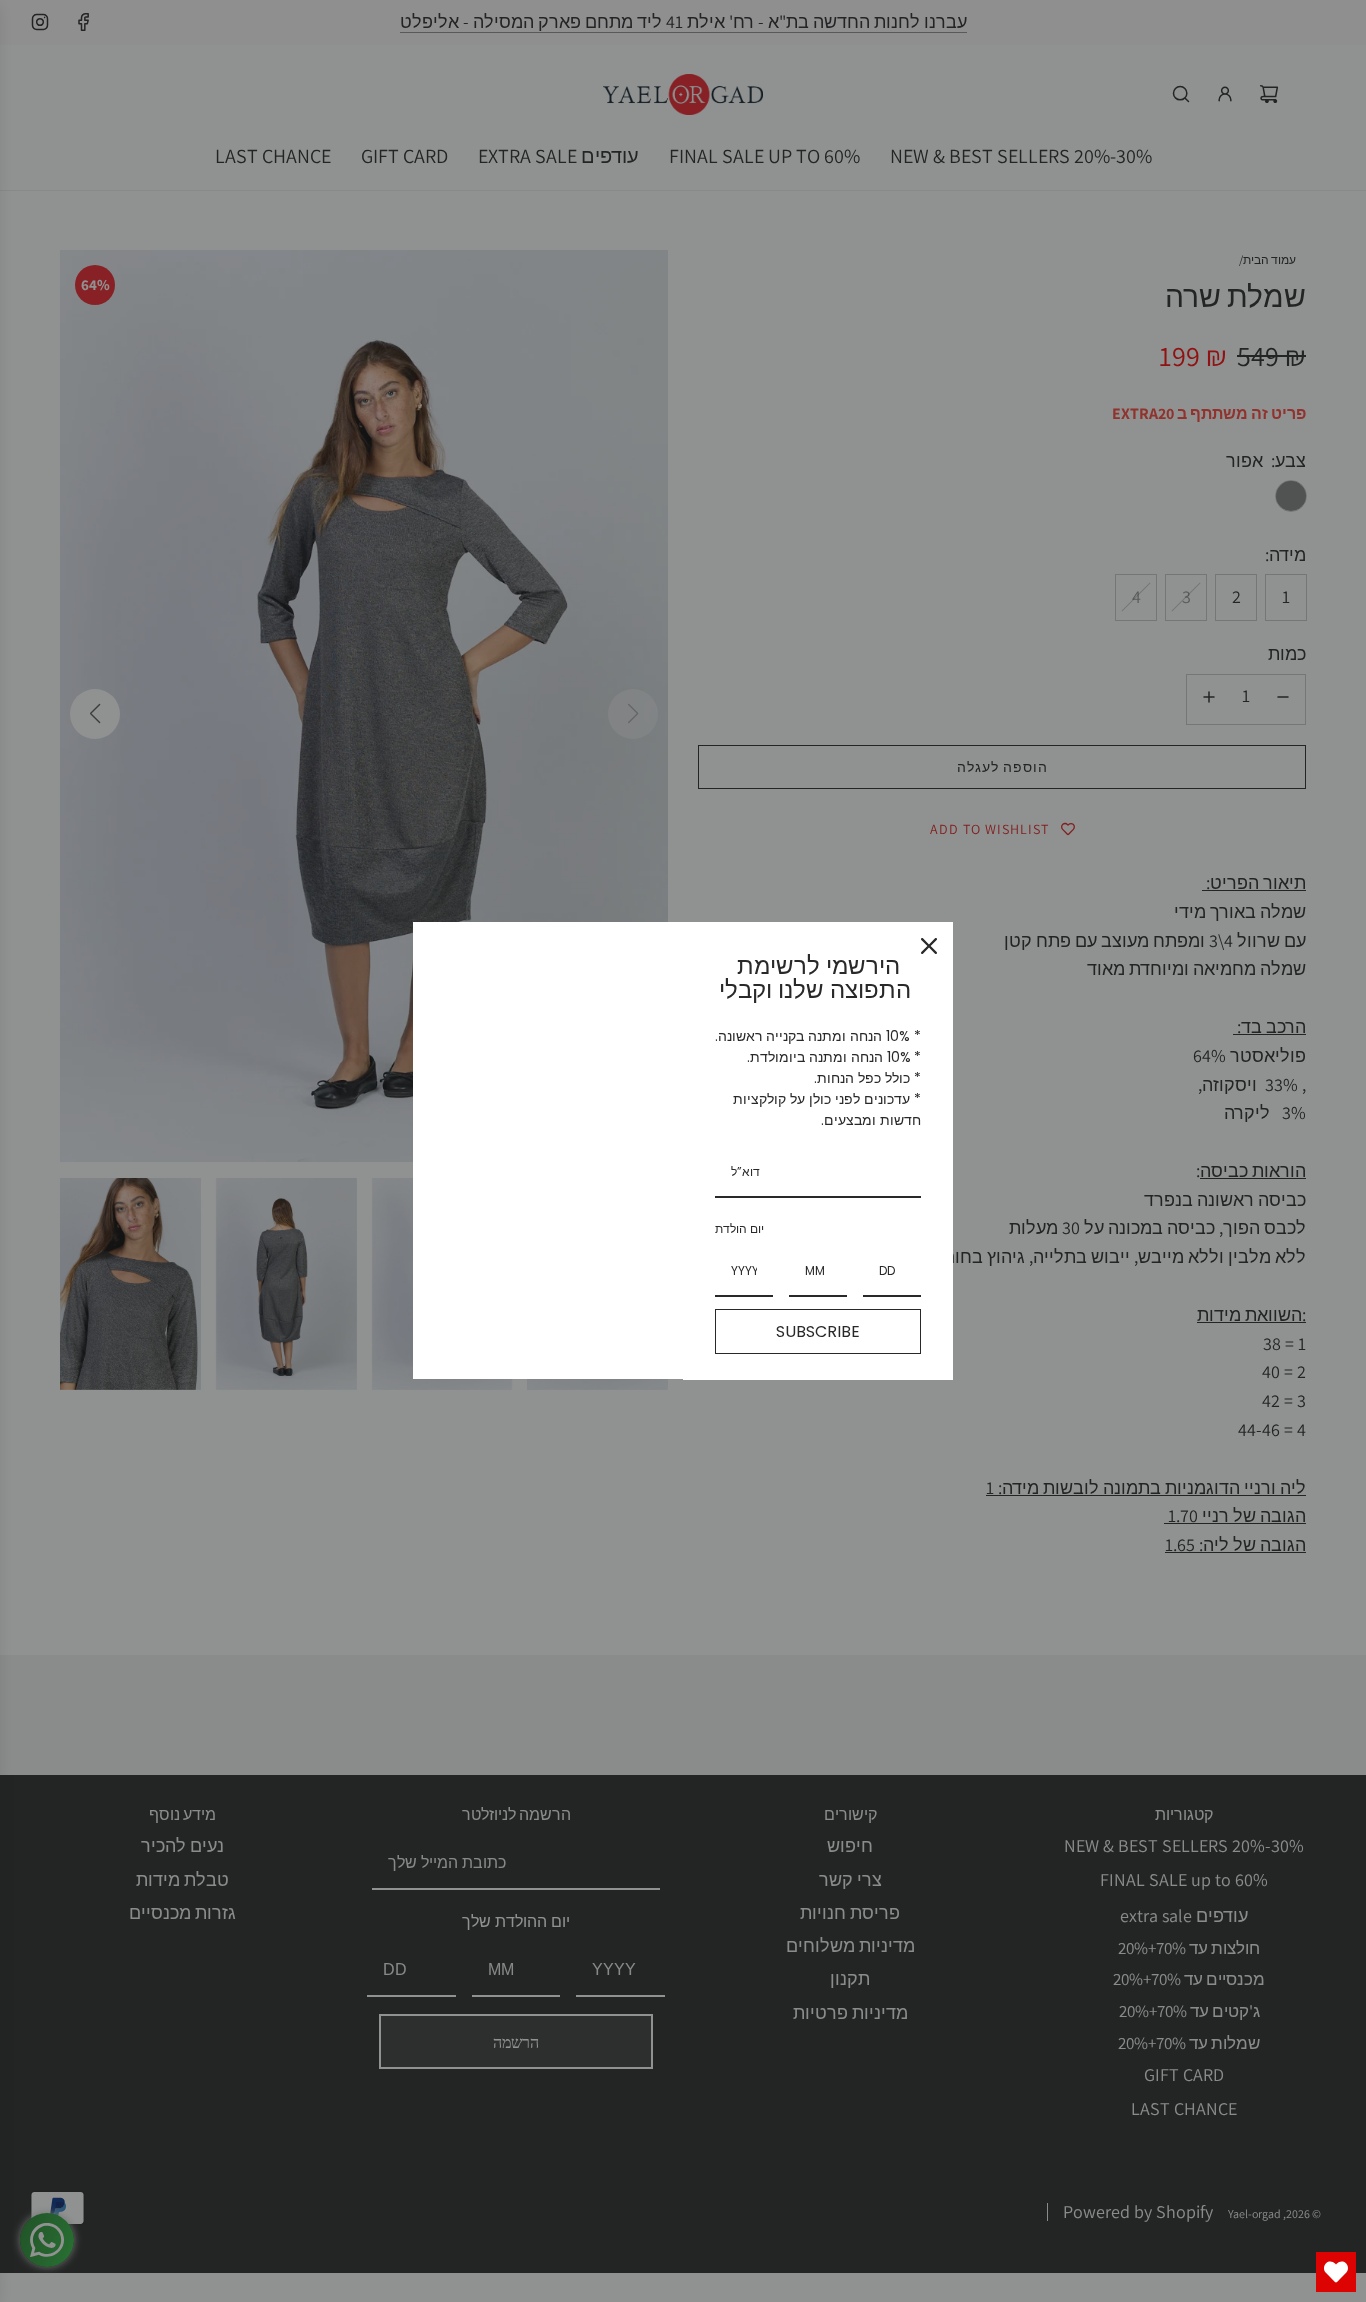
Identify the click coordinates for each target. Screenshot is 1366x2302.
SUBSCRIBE (818, 1331)
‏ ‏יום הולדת (741, 1228)
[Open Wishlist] (1336, 2272)
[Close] (929, 946)
